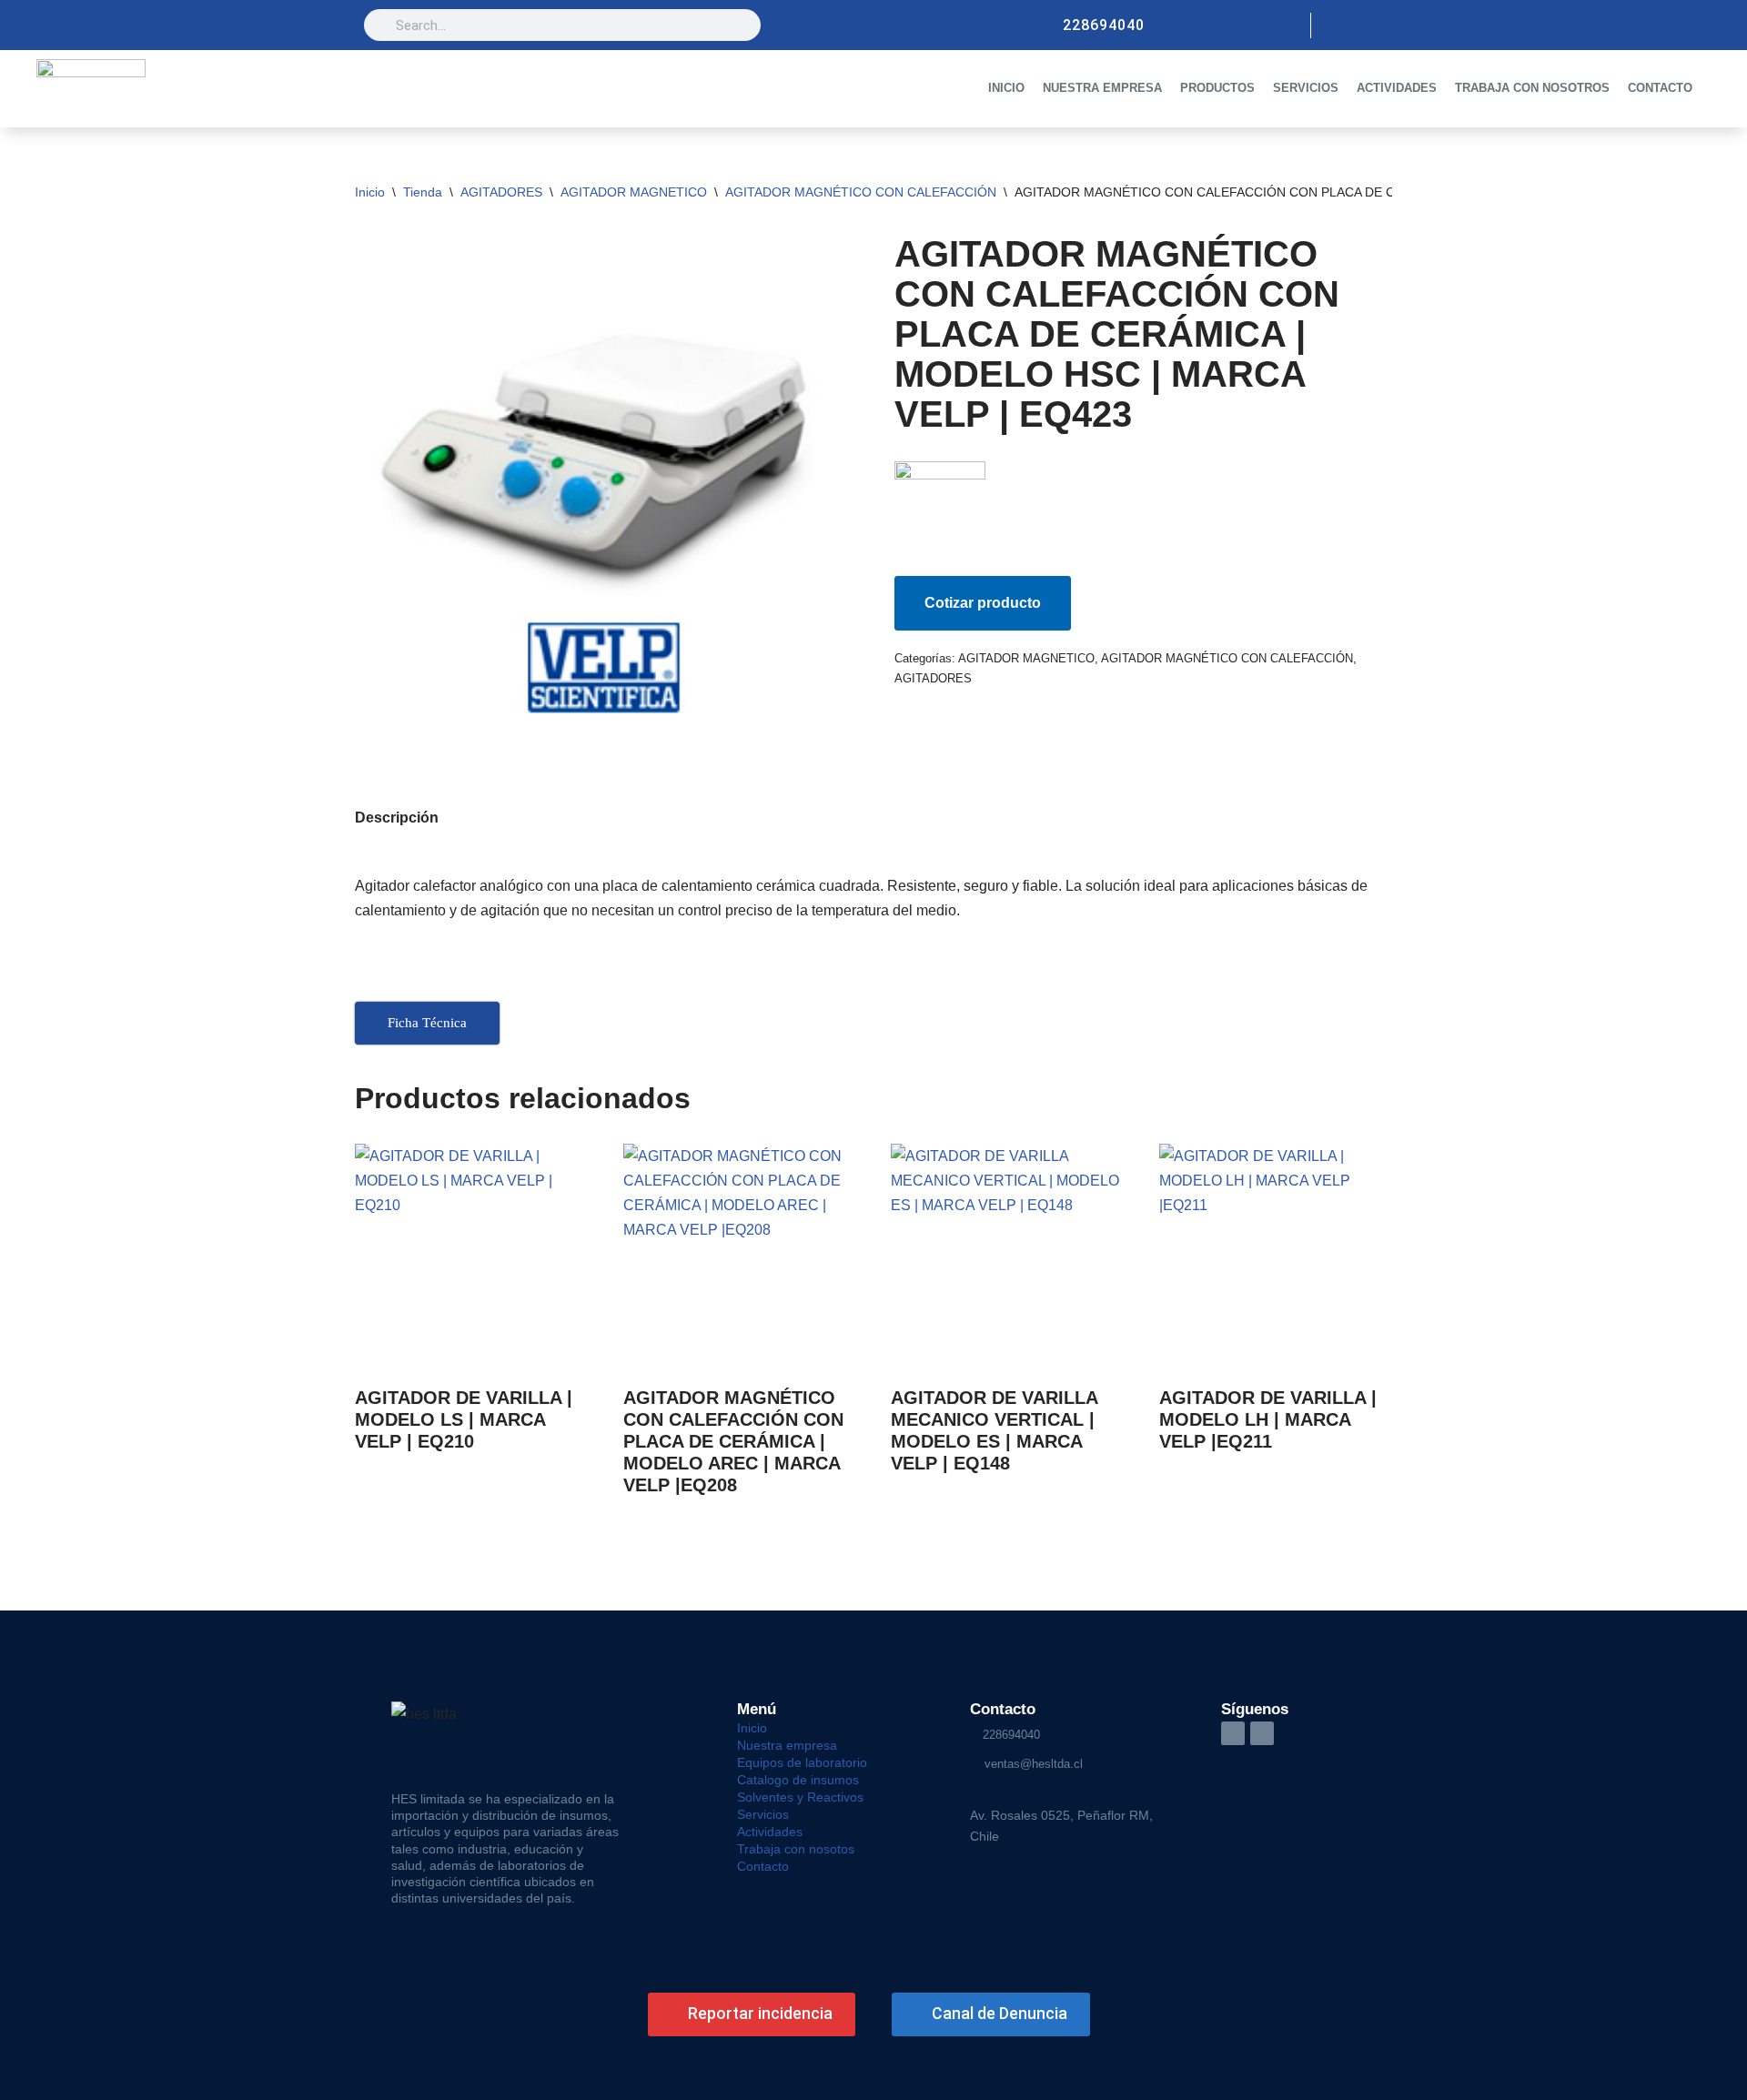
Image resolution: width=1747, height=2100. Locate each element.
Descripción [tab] (397, 818)
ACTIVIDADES (1397, 88)
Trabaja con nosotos (796, 1849)
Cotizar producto (983, 603)
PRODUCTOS (1217, 88)
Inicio (370, 192)
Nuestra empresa (787, 1745)
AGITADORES (501, 192)
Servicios (763, 1814)
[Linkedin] (1370, 25)
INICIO (1006, 88)
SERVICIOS (1306, 88)
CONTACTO (1660, 88)
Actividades (770, 1832)
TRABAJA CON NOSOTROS (1532, 88)
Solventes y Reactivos (800, 1797)
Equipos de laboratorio (802, 1762)
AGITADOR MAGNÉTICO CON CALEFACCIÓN (861, 192)
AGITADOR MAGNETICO (634, 192)
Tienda (423, 192)
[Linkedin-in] (1233, 1733)
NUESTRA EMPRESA (1102, 88)
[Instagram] (1339, 25)
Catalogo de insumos (798, 1780)
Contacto (763, 1866)
